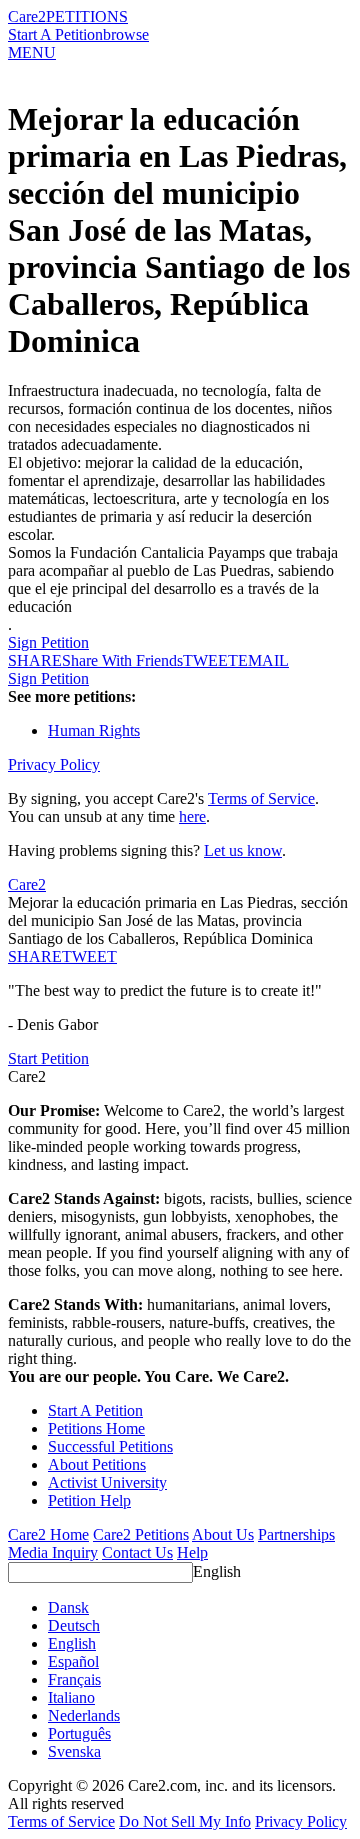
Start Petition (48, 1058)
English (217, 1571)
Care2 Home (48, 1534)
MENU (32, 52)
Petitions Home (96, 1428)
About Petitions (97, 1464)
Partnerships (296, 1534)
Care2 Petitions (141, 1534)
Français (74, 1679)
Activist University (107, 1482)
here (192, 816)
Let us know (243, 850)
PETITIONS (87, 16)
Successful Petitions (110, 1446)
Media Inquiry (53, 1552)
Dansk (68, 1607)
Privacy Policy (54, 764)
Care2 (27, 16)
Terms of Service (261, 798)
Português (79, 1733)
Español (73, 1661)
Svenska (74, 1751)
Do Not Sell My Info (185, 1821)
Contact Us (137, 1552)
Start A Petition (55, 34)
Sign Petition (48, 642)
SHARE (35, 956)
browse (126, 34)
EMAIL (263, 660)
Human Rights (94, 730)
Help (192, 1552)
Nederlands (84, 1715)
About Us (223, 1534)
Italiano (71, 1697)
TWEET (210, 660)
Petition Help (89, 1500)
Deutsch (74, 1625)
